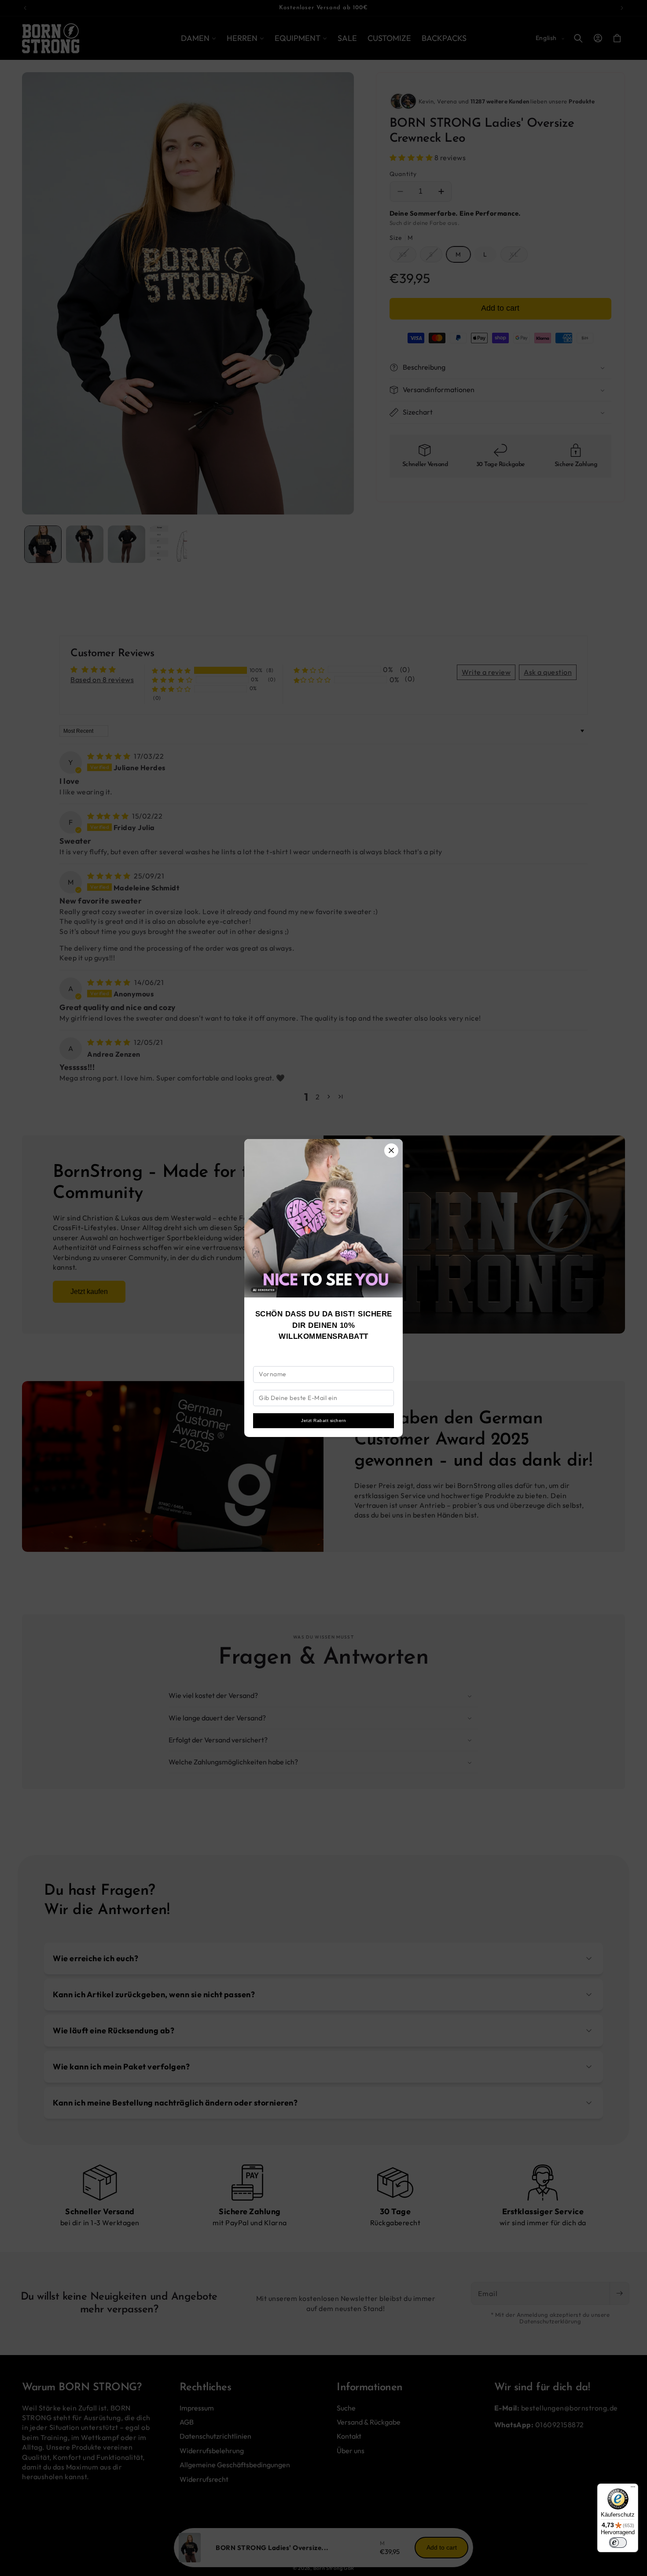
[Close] (391, 1150)
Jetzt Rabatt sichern (323, 1420)
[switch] (618, 2543)
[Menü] (633, 2489)
